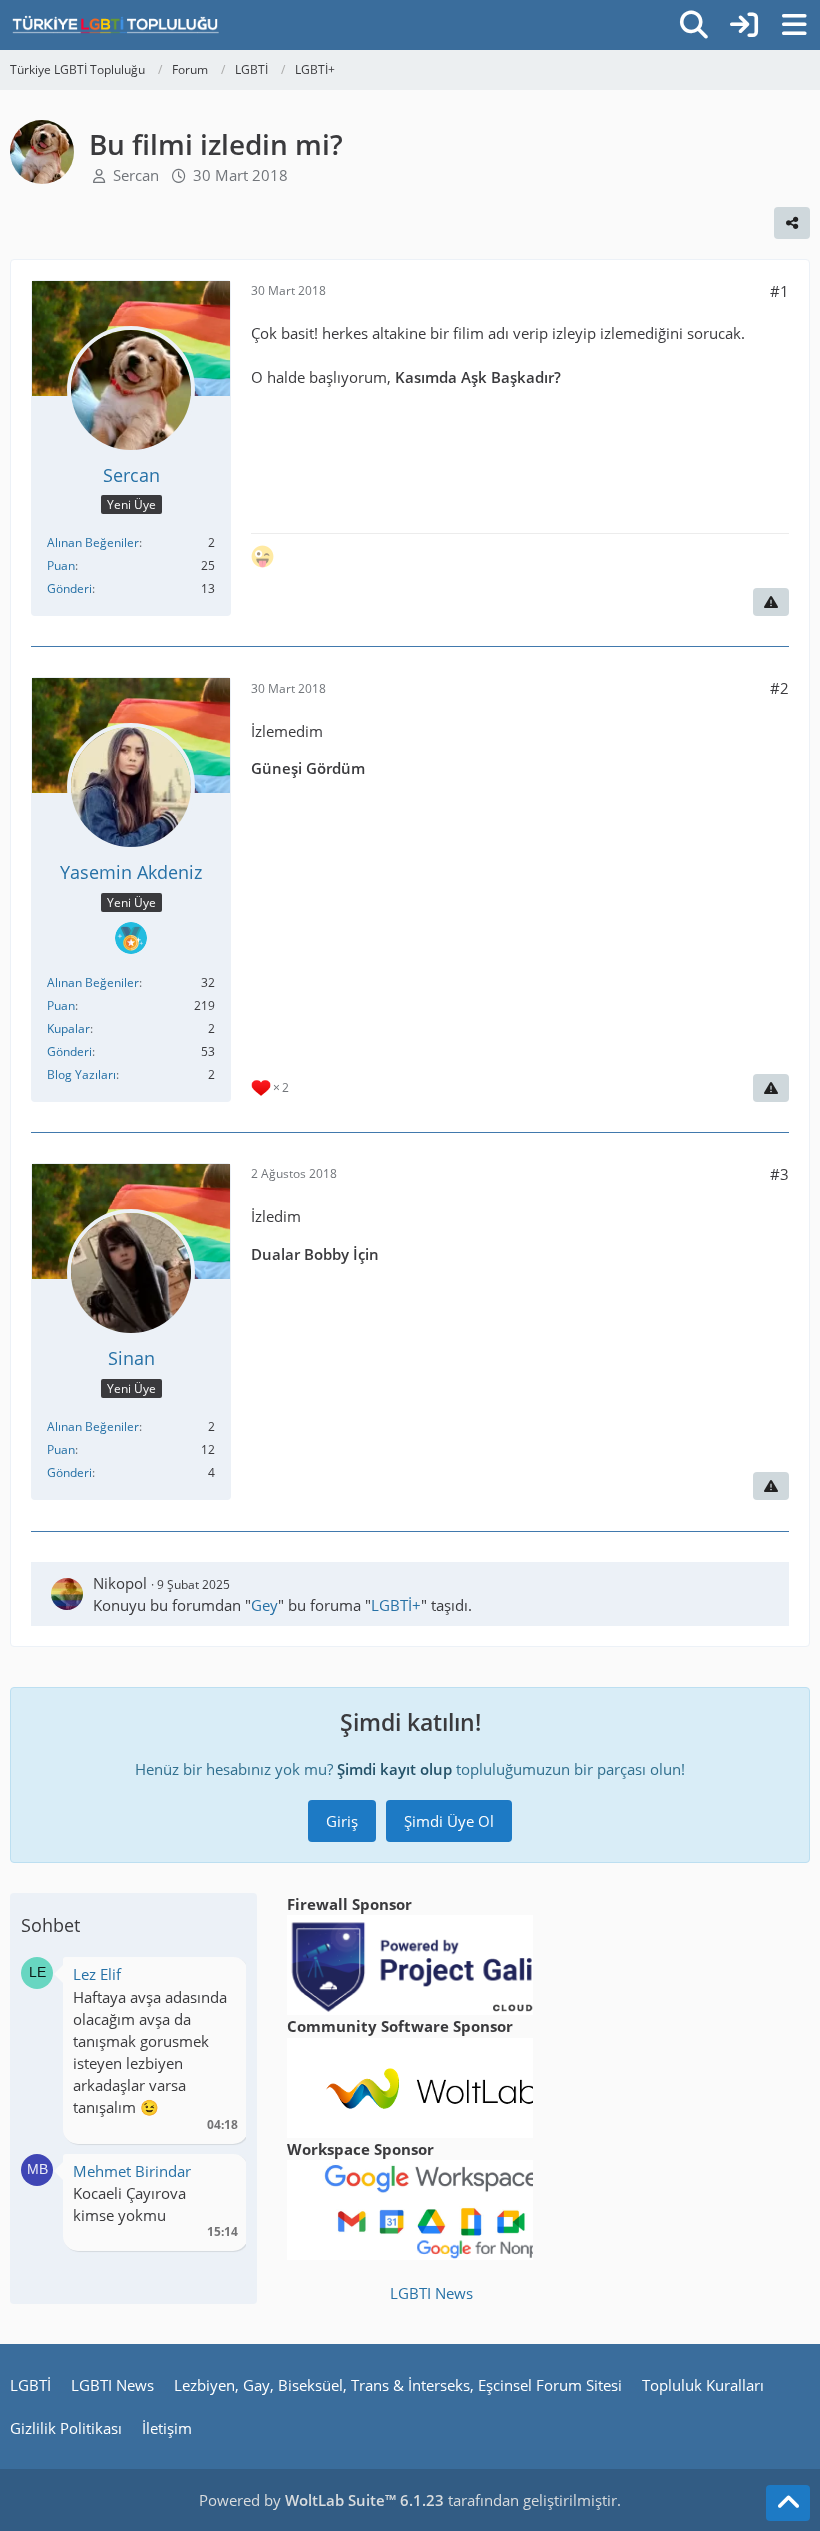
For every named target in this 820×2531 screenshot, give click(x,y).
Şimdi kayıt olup (394, 1769)
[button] (37, 1971)
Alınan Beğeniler (93, 542)
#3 (779, 1174)
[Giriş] (744, 25)
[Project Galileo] (432, 1964)
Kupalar (68, 1028)
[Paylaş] (792, 223)
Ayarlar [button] (215, 1979)
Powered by (321, 2500)
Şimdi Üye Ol (449, 1821)
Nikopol (120, 1583)
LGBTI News (431, 2293)
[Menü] (794, 25)
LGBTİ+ (396, 1605)
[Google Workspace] (432, 2208)
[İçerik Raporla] (771, 602)
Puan (61, 565)
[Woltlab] (432, 2086)
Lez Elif (97, 1974)
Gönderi (69, 588)
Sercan (136, 175)
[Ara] (694, 25)
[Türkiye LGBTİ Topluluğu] (115, 25)
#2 (779, 688)
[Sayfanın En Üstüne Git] (788, 2503)
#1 (779, 291)
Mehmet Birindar (132, 2171)
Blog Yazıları (81, 1074)
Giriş (342, 1821)
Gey (264, 1605)
